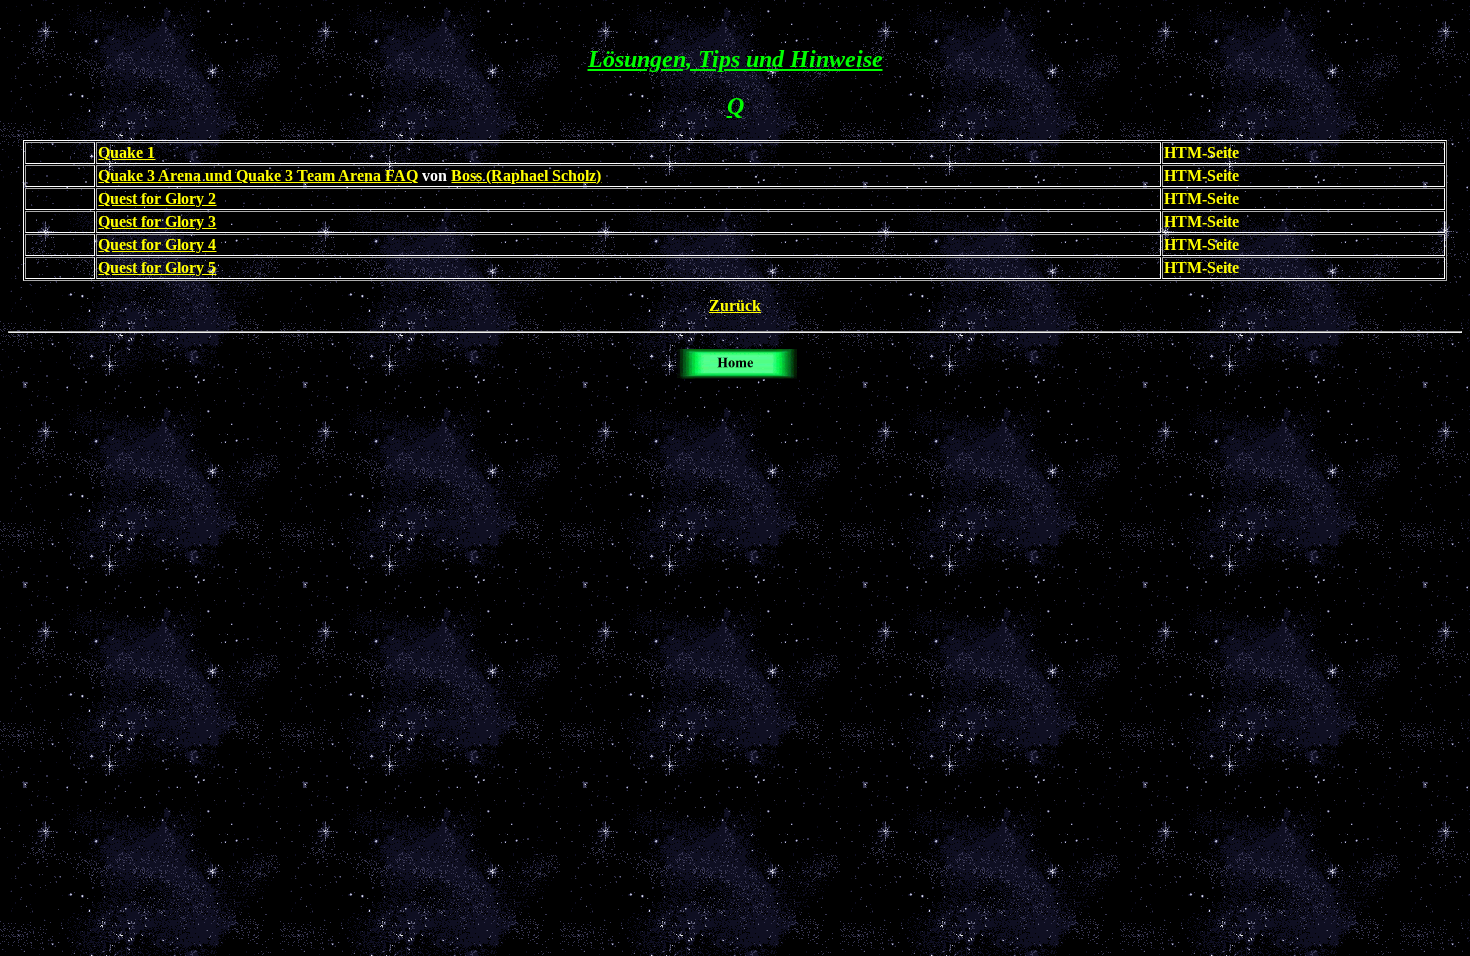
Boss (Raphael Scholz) (526, 175)
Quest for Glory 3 (157, 221)
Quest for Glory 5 (157, 267)
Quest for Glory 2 (157, 198)
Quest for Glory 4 (157, 244)
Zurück (735, 305)
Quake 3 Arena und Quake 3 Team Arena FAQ (258, 175)
